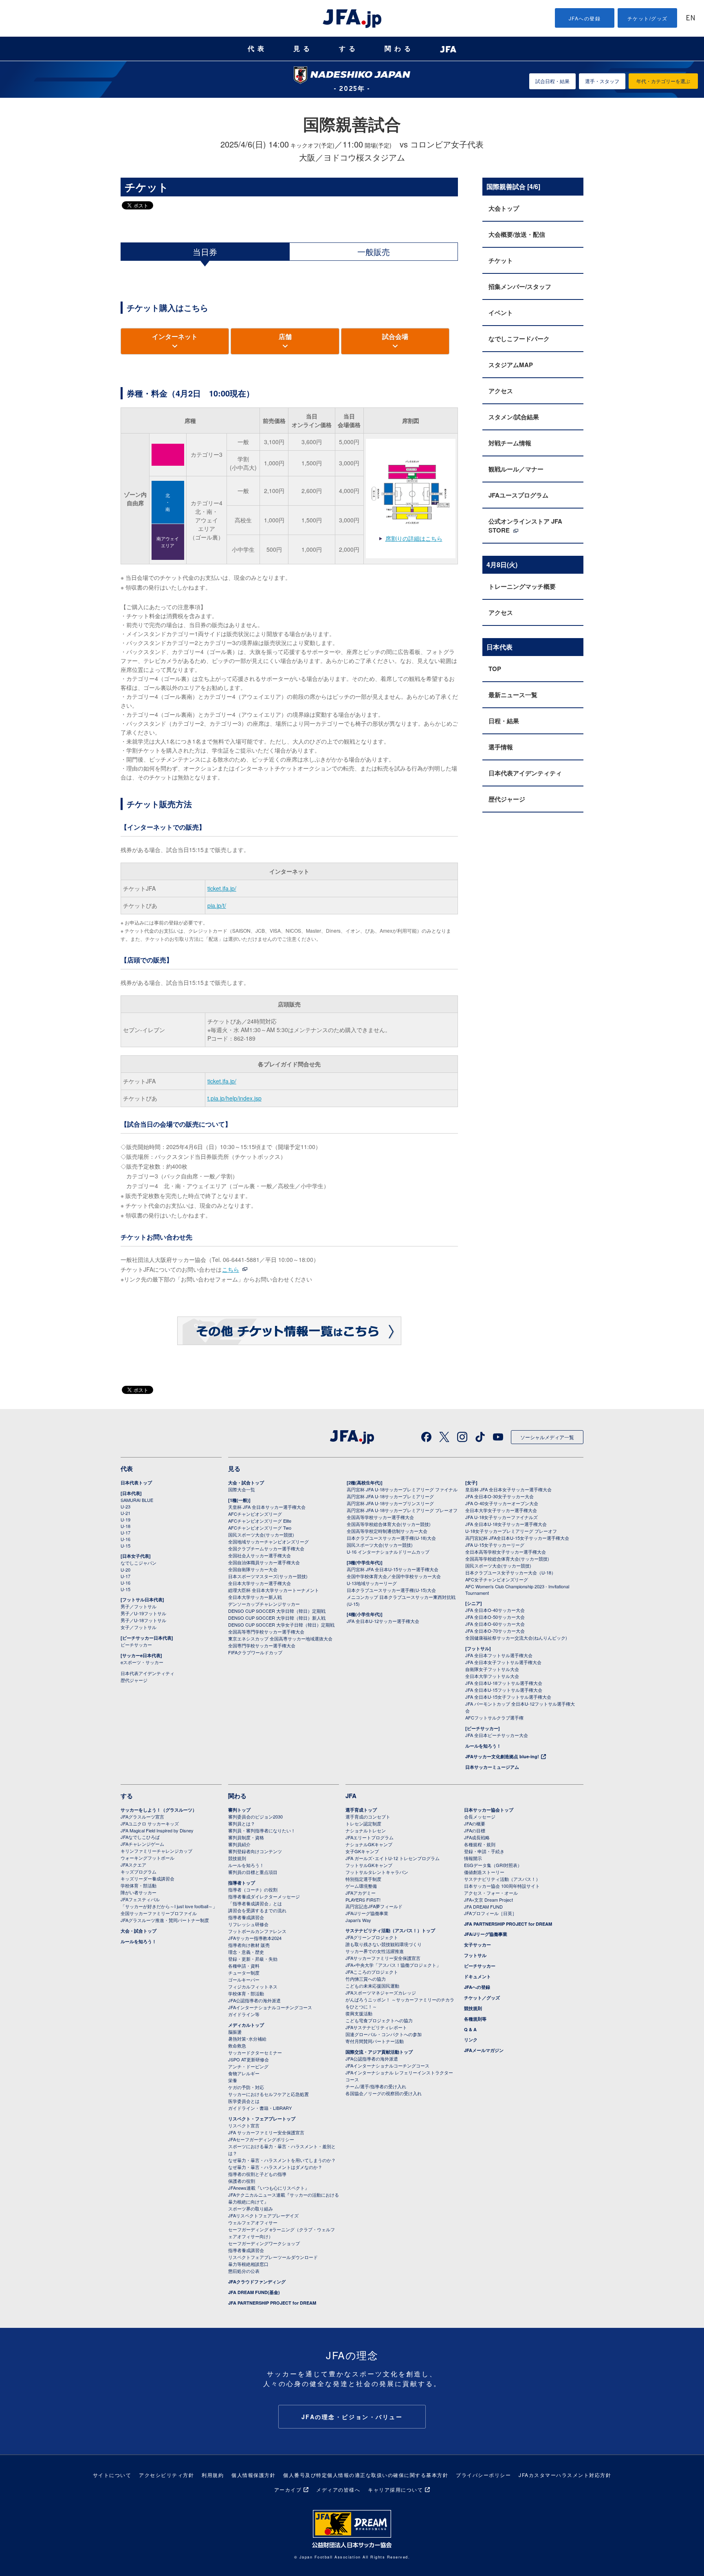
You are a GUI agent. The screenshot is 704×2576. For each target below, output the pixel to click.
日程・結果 (504, 721)
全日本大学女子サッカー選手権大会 (501, 1510)
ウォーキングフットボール (147, 1858)
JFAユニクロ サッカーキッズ (150, 1823)
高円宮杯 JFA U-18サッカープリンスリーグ (390, 1503)
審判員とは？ (242, 1823)
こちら (231, 1269)
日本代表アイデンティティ (525, 773)
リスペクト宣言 (244, 2125)
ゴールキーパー (244, 1979)
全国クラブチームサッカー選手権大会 (266, 1548)
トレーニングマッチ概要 (522, 586)
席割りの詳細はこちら (414, 538)
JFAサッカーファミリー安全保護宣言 (383, 1958)
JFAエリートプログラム (370, 1837)
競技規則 (237, 1858)
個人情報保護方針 (253, 2475)
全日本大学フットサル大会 (492, 1676)
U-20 (125, 1570)
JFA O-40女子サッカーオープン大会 (502, 1503)
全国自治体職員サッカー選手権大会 (264, 1562)
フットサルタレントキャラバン (377, 1872)
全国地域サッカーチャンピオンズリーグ (268, 1541)
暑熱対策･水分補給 (247, 2039)
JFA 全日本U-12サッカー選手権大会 (383, 1621)
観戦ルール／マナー (516, 469)
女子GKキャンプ (362, 1851)
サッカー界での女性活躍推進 (375, 1951)
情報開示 (473, 1858)
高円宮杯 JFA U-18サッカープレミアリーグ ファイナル (402, 1489)
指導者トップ (242, 1883)
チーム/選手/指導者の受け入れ (376, 2086)
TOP (495, 669)
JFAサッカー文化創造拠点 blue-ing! (502, 1756)
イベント (501, 313)
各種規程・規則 (480, 1844)
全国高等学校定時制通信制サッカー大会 (387, 1531)
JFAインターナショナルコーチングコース (270, 2007)
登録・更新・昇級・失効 (253, 1959)
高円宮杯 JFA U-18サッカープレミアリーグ (390, 1496)
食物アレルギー (244, 2073)
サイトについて (112, 2475)
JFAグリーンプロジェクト (372, 1937)
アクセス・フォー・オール (491, 1893)
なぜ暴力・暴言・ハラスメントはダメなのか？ (275, 2167)
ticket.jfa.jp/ (222, 888)
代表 (257, 49)
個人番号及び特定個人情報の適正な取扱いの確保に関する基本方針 (366, 2475)
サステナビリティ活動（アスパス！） (502, 1879)
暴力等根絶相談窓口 (248, 2264)
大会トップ (504, 208)
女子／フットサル (139, 1627)
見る (303, 49)
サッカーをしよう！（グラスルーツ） (159, 1810)
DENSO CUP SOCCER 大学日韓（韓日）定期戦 (277, 1611)
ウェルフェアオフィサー (253, 2222)
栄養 (233, 2080)
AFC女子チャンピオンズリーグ (497, 1579)
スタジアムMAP (511, 365)
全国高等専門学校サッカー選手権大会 (266, 1631)
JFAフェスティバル (140, 1899)
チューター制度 (244, 1973)
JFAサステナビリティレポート (376, 2027)
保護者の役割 (242, 2181)
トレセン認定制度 (363, 1823)
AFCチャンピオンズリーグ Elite (260, 1521)
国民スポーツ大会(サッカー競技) (261, 1535)
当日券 (205, 252)
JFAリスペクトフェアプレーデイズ (263, 2215)
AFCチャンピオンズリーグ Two (260, 1528)
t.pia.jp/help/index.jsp (234, 1098)
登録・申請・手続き (484, 1851)
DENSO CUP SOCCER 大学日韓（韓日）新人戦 (277, 1618)
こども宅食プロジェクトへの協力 (379, 2020)
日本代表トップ (136, 1483)
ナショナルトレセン (366, 1830)
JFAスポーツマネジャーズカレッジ (381, 1993)
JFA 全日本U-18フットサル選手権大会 (504, 1683)
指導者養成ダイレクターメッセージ (264, 1896)
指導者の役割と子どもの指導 (257, 2174)
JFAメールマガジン (484, 2050)
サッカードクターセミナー (255, 2052)
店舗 (285, 336)
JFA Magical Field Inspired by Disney (157, 1830)
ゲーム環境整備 (361, 1886)
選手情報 (501, 747)
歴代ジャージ (507, 799)
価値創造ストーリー (484, 1872)
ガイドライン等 (244, 2014)
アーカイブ (288, 2489)
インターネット (175, 336)
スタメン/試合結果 (514, 417)
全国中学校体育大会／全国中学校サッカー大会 (394, 1576)
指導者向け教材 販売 (249, 1945)
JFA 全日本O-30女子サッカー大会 (499, 1496)
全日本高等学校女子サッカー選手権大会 (506, 1552)
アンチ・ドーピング (248, 2066)
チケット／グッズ (482, 1998)
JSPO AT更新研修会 (249, 2059)
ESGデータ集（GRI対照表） (493, 1865)
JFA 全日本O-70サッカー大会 (495, 1631)
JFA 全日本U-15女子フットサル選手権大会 (508, 1697)
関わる (399, 49)
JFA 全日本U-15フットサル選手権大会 (504, 1690)
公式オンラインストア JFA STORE (525, 526)
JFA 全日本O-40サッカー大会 (495, 1610)
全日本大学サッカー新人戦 (255, 1597)
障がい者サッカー (139, 1892)
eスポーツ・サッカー (142, 1662)
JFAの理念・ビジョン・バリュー (352, 2417)
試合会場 (395, 336)
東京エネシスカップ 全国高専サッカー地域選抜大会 (280, 1638)
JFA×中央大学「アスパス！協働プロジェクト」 (393, 1965)
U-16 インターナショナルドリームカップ (388, 1552)
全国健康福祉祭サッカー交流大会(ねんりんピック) (516, 1638)
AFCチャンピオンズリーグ (255, 1514)
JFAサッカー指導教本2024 (255, 1938)
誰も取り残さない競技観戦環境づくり (384, 1944)
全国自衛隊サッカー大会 (253, 1569)
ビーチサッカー (136, 1645)
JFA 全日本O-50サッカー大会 (495, 1617)
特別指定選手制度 (363, 1879)
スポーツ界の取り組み (251, 2208)
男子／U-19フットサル (143, 1613)
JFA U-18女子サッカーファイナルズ (502, 1517)
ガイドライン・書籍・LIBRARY (260, 2108)
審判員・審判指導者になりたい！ (262, 1830)
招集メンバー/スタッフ (520, 286)
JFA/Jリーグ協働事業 (367, 1913)
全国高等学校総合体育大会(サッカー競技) (389, 1524)
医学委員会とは (244, 2101)
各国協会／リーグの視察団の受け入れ (384, 2093)
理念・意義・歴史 (246, 1952)
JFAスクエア (133, 1865)
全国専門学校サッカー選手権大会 (262, 1645)
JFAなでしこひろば (140, 1837)
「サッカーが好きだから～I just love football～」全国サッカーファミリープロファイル (169, 1910)
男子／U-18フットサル (143, 1620)
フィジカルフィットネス (253, 1986)
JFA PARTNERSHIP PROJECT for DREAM (272, 2303)
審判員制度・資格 (246, 1837)
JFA (351, 1796)
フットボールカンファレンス (257, 1931)
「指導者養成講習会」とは (255, 1903)
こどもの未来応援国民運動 (372, 1986)
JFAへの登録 (585, 18)
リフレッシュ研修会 (248, 1924)
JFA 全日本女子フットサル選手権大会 (503, 1662)
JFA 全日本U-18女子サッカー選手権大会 (506, 1524)
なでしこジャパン (139, 1563)
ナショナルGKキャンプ (369, 1844)
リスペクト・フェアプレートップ (262, 2119)
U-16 (125, 1539)
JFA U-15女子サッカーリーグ (495, 1545)
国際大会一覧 (242, 1489)
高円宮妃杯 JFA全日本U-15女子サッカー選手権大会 (517, 1538)
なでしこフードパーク (519, 339)
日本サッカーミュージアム (492, 1767)
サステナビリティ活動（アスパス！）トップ (390, 1930)
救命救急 (237, 2045)
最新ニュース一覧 (513, 695)
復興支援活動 (359, 2013)
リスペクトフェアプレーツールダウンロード (273, 2257)
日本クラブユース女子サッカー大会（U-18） (510, 1572)
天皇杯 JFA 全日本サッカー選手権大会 (267, 1507)
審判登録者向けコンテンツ (255, 1851)
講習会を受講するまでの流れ (257, 1910)
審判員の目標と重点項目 (253, 1872)
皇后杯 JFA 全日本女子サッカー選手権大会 (508, 1489)
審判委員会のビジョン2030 (255, 1816)
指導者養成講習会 (246, 1917)
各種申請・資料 (244, 1966)
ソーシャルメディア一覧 (547, 1437)
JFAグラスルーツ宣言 (142, 1816)
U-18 (125, 1526)
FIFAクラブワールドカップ (255, 1652)
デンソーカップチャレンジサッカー (264, 1604)
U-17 (125, 1532)
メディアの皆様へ (338, 2489)
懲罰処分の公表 (244, 2271)
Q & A (470, 2029)
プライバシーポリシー (483, 2475)
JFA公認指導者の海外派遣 (254, 2000)
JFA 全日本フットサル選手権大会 (499, 1655)
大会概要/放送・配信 (517, 234)
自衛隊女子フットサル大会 (492, 1669)
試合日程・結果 (552, 81)
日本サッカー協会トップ (489, 1810)
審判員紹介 (239, 1844)
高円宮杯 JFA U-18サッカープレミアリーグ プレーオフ (402, 1510)
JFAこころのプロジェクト (372, 1972)
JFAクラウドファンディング (257, 2282)
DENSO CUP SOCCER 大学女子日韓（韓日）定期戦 (281, 1625)
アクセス (501, 391)
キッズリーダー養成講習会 (147, 1878)
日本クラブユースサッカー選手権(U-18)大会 (391, 1538)
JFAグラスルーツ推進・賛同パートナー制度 (165, 1920)
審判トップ (239, 1810)
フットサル (475, 1955)
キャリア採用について (395, 2489)
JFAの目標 (475, 1830)
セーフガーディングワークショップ (264, 2243)
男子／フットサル (139, 1606)
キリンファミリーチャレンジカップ (156, 1851)
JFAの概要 (475, 1823)
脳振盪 (235, 2032)
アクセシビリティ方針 (166, 2475)
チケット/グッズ (648, 18)
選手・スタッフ (602, 81)
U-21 (125, 1513)
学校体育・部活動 (139, 1885)
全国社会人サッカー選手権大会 (260, 1555)
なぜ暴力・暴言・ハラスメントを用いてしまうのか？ (282, 2160)
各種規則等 (475, 2019)
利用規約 (213, 2475)
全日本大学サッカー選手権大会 (260, 1583)
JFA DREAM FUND (483, 1907)
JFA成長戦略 (477, 1837)
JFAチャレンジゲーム (142, 1844)
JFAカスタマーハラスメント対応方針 (565, 2475)
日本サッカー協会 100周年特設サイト (502, 1886)
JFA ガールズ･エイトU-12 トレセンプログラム (393, 1858)
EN (691, 19)
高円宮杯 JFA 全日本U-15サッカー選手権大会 (393, 1569)
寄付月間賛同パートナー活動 (375, 2041)
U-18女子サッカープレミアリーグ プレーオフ (511, 1531)
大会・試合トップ (246, 1483)
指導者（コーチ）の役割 (253, 1889)
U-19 (125, 1519)
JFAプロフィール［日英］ (490, 1913)
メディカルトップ (246, 2025)
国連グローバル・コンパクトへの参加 (384, 2034)
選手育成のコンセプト (368, 1816)
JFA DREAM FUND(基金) (254, 2292)
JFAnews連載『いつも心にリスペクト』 (269, 2188)
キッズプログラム (139, 1871)
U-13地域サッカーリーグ (372, 1583)
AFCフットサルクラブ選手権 (494, 1717)
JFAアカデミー (361, 1893)
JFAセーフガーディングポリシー (261, 2139)
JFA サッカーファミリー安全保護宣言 (266, 2132)
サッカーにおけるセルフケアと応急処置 (268, 2094)
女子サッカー (477, 1945)
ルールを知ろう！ (483, 1746)
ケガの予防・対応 (246, 2087)
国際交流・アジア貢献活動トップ (379, 2052)
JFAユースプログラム (518, 495)
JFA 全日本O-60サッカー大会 (495, 1624)
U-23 (125, 1506)
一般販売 (374, 252)
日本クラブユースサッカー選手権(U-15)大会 (391, 1590)
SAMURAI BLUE (137, 1500)
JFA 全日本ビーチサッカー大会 (497, 1735)
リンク (471, 2040)
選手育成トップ (361, 1810)
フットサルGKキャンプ (369, 1865)
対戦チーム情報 (510, 443)
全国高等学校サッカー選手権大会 (380, 1517)
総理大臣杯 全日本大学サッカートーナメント (274, 1590)
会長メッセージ (480, 1816)
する (349, 49)
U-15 (125, 1546)
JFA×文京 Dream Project (488, 1900)
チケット (501, 260)
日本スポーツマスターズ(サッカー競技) (268, 1576)
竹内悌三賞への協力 (366, 1979)
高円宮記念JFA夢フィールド (374, 1906)
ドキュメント (477, 1976)
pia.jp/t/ (217, 905)
